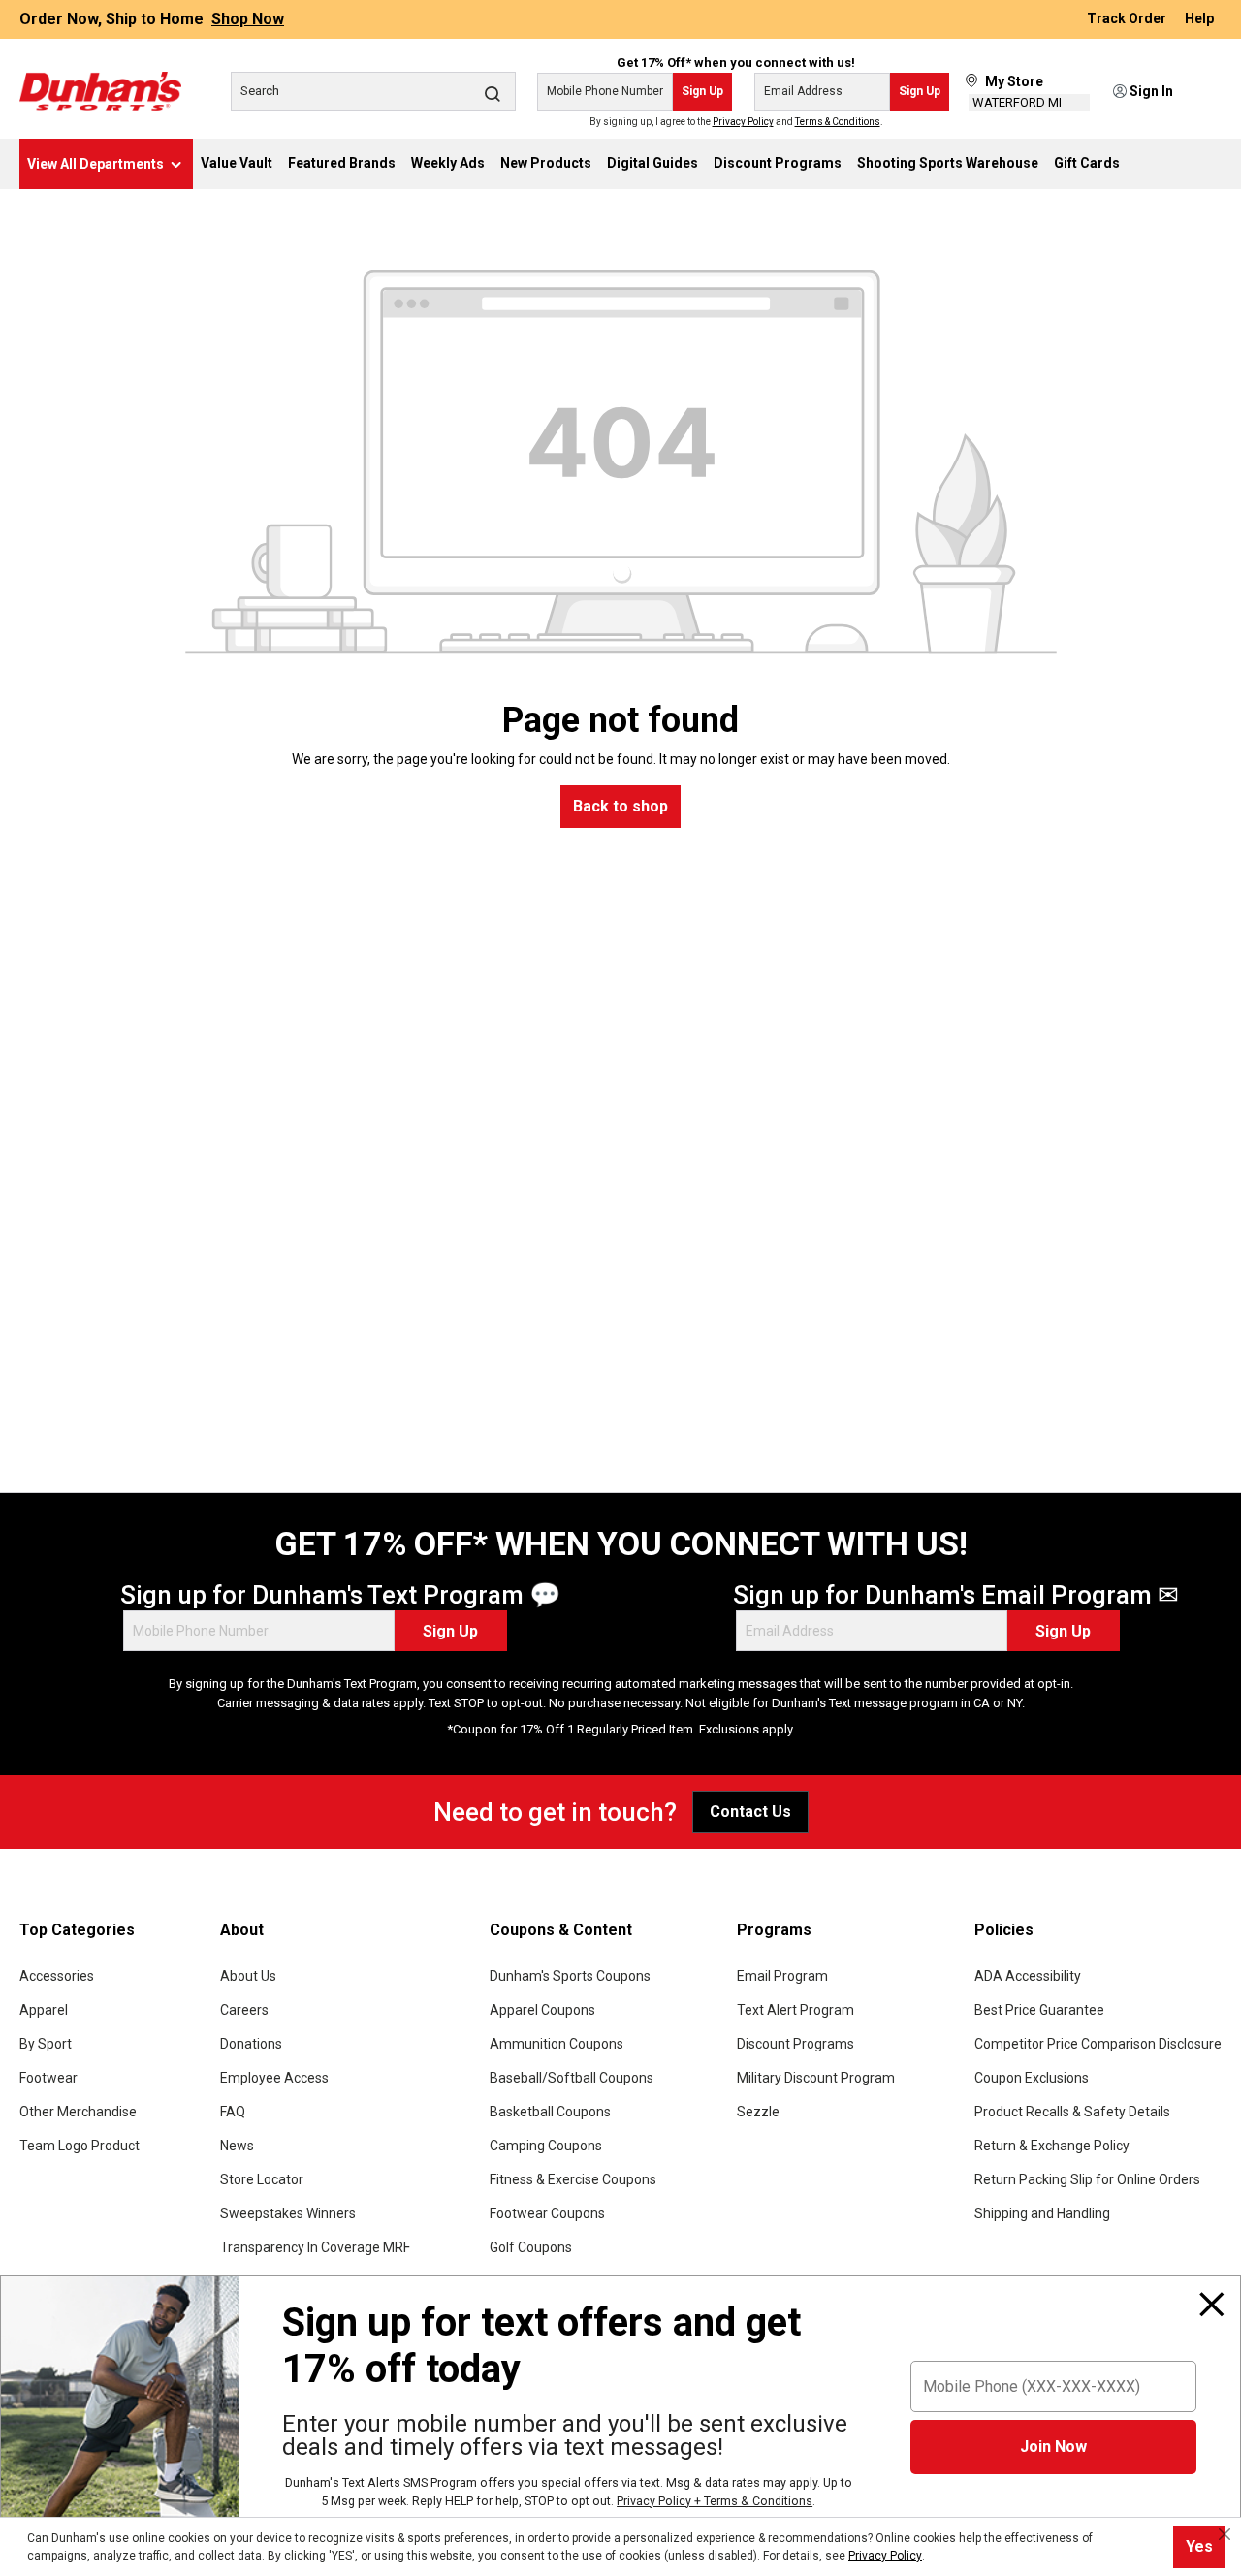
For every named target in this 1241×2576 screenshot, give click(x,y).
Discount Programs (796, 2044)
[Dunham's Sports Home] (100, 91)
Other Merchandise (78, 2112)
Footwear (48, 2078)
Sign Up (702, 91)
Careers (244, 2010)
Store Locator (262, 2179)
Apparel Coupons (542, 2010)
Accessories (57, 1976)
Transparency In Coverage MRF (315, 2247)
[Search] (493, 93)
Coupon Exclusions (1032, 2078)
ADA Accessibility (1028, 1976)
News (237, 2146)
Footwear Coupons (547, 2213)
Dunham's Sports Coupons (570, 1976)
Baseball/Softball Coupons (572, 2078)
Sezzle (758, 2112)
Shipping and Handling (1042, 2213)
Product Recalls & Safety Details (1072, 2112)
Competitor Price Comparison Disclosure (1098, 2044)
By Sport (46, 2044)
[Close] (1212, 2305)
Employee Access (274, 2078)
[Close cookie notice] (1225, 2534)
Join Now (1053, 2447)
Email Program (782, 1976)
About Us (248, 1976)
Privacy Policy (743, 122)
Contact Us (750, 1812)
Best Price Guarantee (1039, 2010)
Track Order (1128, 19)
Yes (1199, 2546)
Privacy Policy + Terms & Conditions (715, 2501)
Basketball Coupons (550, 2112)
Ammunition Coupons (557, 2044)
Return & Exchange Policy (1052, 2146)
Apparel (44, 2010)
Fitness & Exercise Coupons (573, 2179)
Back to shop (620, 806)
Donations (251, 2044)
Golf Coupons (531, 2247)
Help (1199, 19)
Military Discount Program (816, 2078)
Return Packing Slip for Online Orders (1087, 2179)
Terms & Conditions (838, 122)
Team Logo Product (80, 2146)
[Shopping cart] (1209, 92)
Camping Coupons (546, 2146)
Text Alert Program (796, 2010)
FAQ (233, 2112)
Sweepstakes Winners (288, 2213)
